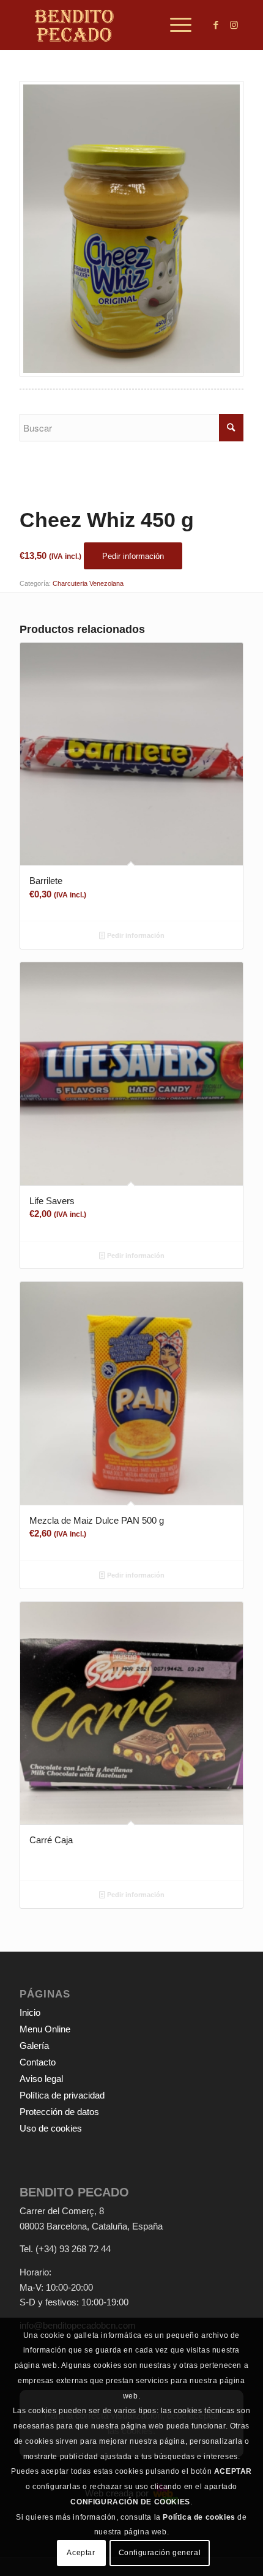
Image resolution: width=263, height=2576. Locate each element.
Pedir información (135, 935)
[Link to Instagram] (234, 25)
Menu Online (45, 2029)
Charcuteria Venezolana (88, 583)
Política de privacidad (62, 2095)
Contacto (38, 2062)
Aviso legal (41, 2079)
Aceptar (81, 2553)
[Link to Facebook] (216, 25)
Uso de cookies (51, 2128)
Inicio (30, 2012)
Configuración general (160, 2553)
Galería (34, 2046)
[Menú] (175, 25)
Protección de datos (59, 2112)
